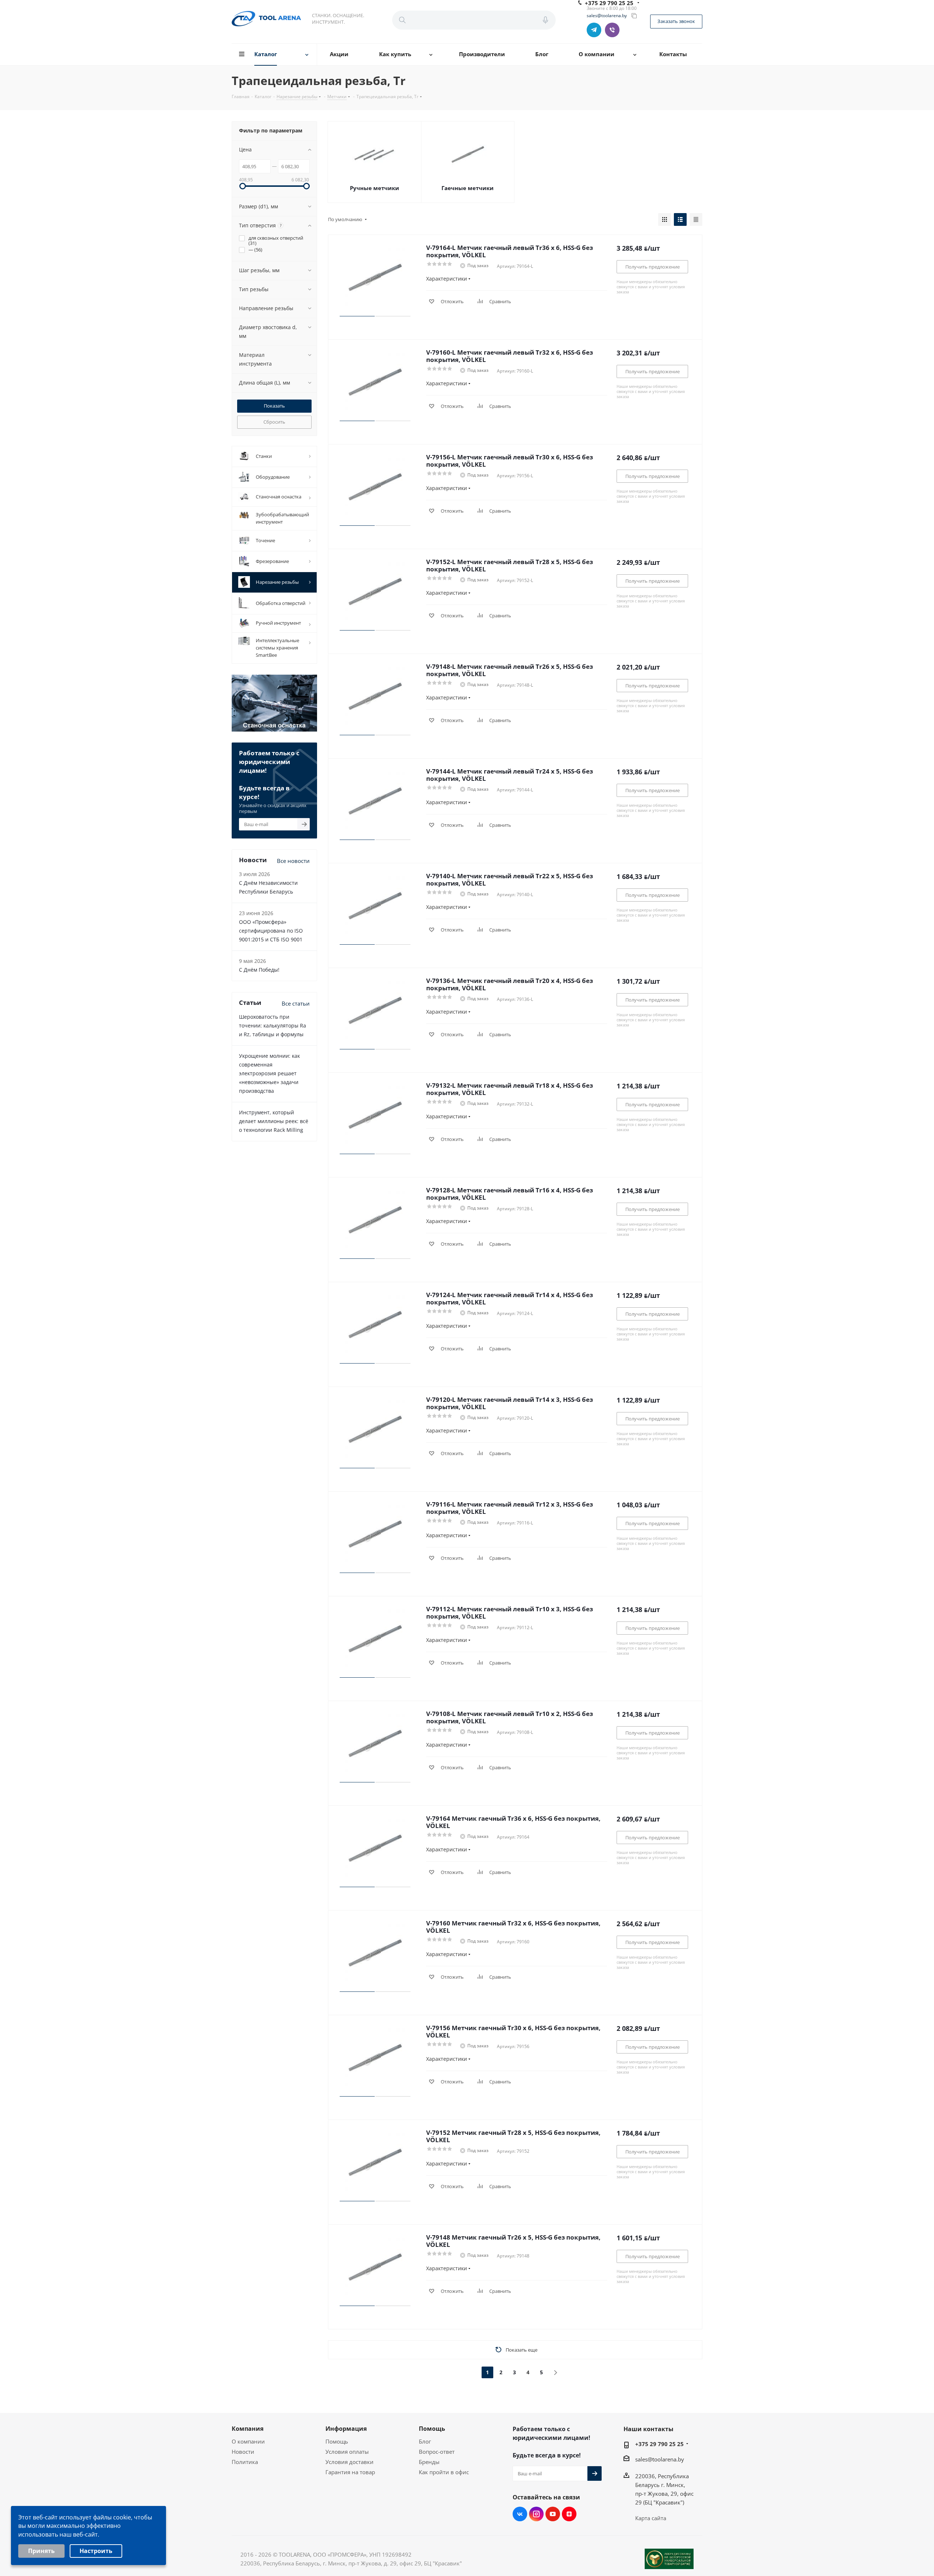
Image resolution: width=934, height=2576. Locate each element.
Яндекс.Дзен (569, 2514)
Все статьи (296, 1003)
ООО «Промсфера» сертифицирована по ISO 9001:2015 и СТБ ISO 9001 (271, 931)
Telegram (594, 30)
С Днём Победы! (259, 970)
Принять (41, 2551)
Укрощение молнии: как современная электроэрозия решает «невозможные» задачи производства (269, 1073)
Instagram (536, 2514)
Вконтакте (520, 2514)
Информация (346, 2429)
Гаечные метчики (468, 188)
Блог (425, 2441)
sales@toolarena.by (607, 16)
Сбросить (274, 422)
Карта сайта (651, 2518)
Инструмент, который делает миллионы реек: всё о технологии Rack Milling (274, 1121)
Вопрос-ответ (437, 2452)
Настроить (96, 2551)
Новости (243, 2452)
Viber (612, 30)
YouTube (553, 2514)
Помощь (337, 2441)
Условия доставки (350, 2462)
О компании (248, 2441)
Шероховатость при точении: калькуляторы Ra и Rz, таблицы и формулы (273, 1025)
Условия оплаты (347, 2452)
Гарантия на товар (350, 2472)
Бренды (429, 2462)
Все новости (293, 861)
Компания (248, 2429)
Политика (245, 2462)
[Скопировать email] (634, 16)
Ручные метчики (375, 188)
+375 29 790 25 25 (659, 2444)
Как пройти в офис (444, 2472)
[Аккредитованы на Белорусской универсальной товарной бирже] (669, 2559)
